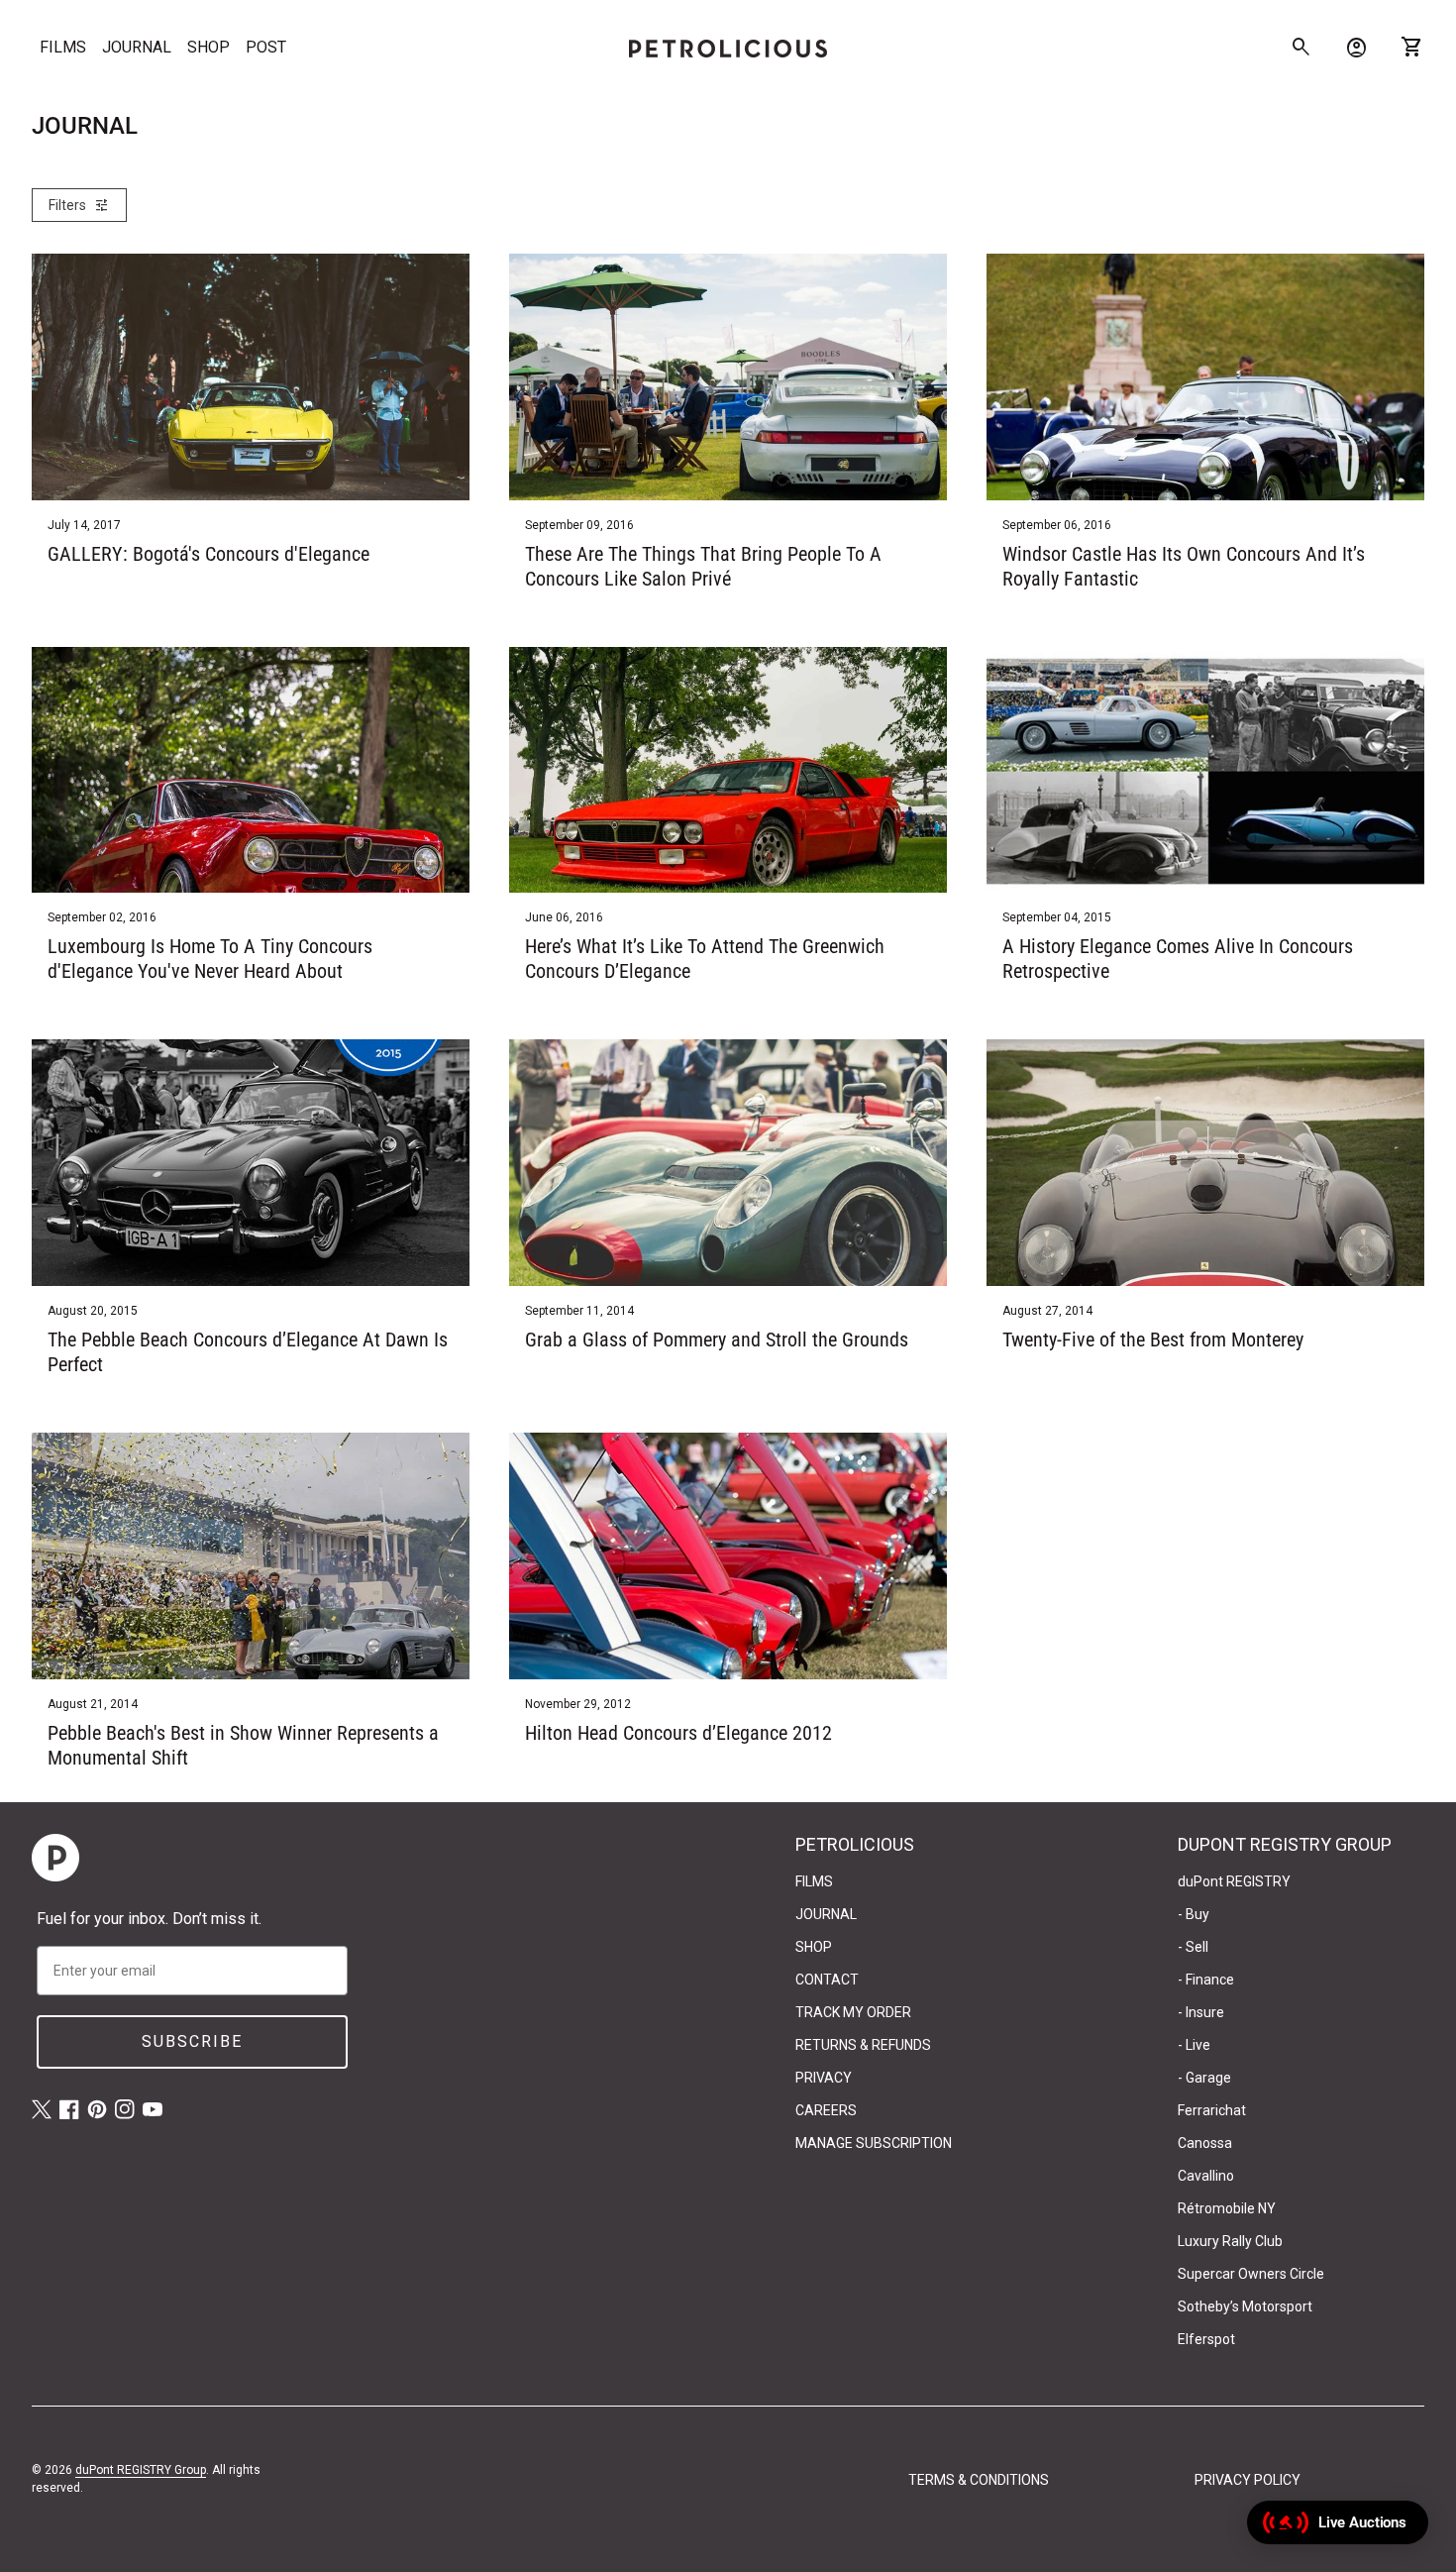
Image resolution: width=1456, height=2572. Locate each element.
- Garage (1204, 2078)
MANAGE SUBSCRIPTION (874, 2143)
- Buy (1194, 1914)
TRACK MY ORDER (853, 2012)
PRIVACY (824, 2078)
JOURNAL (137, 47)
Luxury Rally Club (1230, 2241)
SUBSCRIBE (192, 2041)
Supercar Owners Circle (1251, 2274)
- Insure (1201, 2012)
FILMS (63, 47)
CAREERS (826, 2110)
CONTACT (827, 1980)
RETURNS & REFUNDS (863, 2045)
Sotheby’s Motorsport (1245, 2306)
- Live (1194, 2045)
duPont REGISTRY (1234, 1881)
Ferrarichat (1212, 2110)
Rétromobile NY (1227, 2208)
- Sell (1193, 1947)
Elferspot (1206, 2339)
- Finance (1206, 1980)
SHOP (208, 47)
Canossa (1205, 2143)
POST (266, 47)
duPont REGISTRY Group (141, 2470)
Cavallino (1206, 2176)
